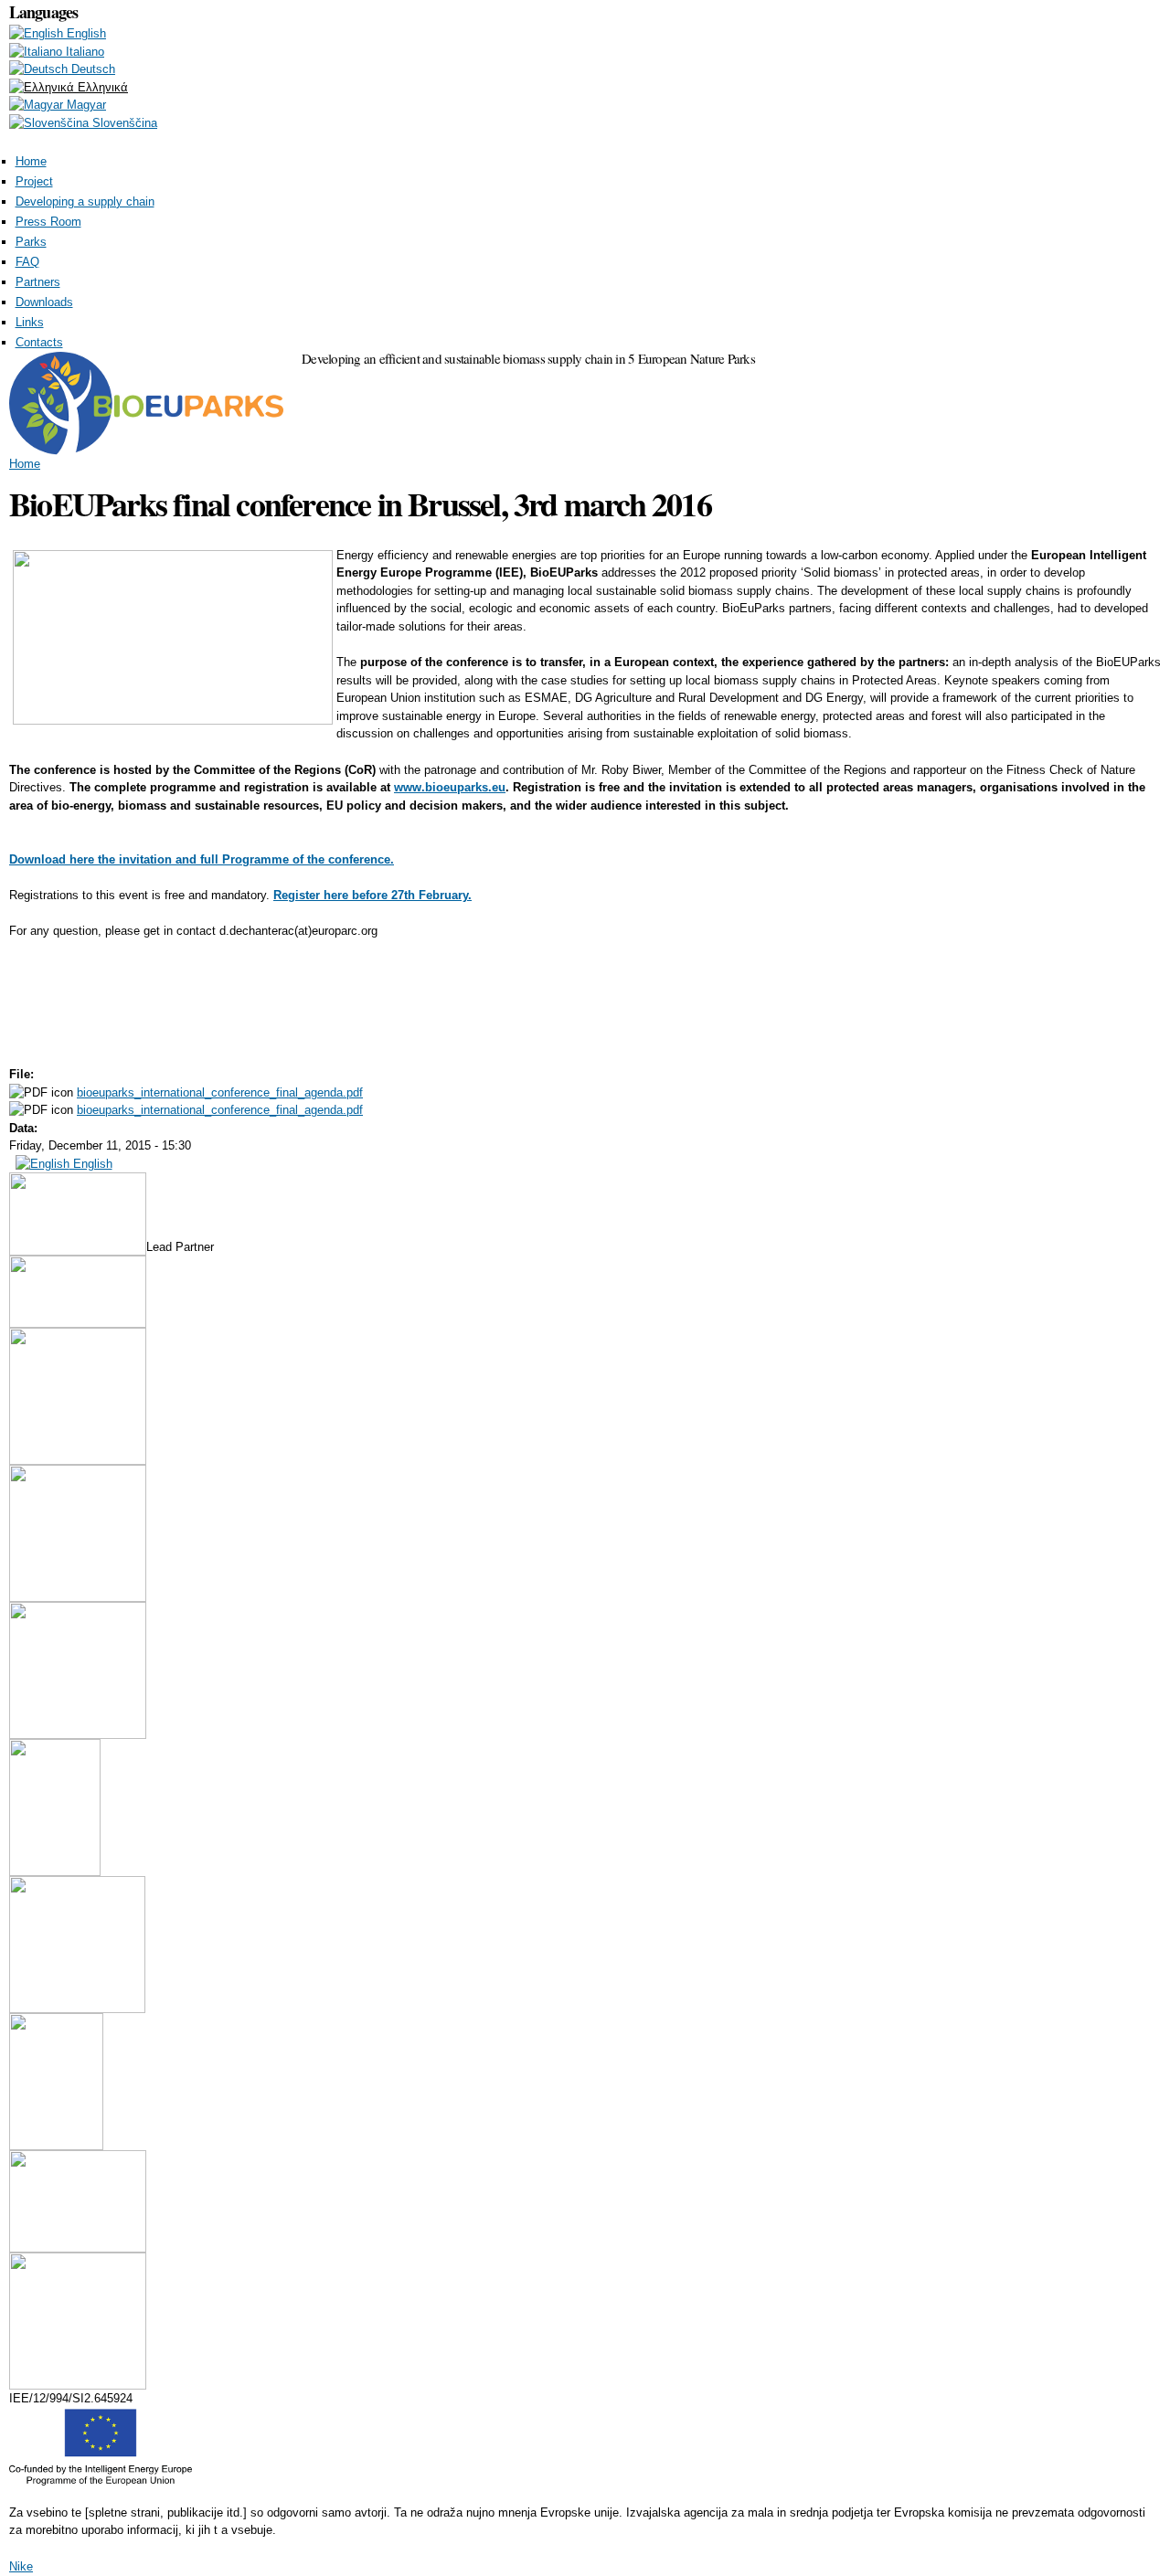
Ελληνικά (101, 87)
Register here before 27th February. (372, 895)
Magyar (85, 105)
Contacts (39, 342)
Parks (31, 242)
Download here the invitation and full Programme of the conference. (202, 859)
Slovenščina (123, 123)
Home (31, 161)
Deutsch (91, 69)
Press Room (48, 222)
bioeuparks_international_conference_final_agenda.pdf (220, 1092)
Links (30, 322)
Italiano (83, 52)
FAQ (27, 262)
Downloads (44, 302)
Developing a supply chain (85, 201)
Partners (38, 282)
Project (34, 181)
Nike (21, 2566)
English (85, 33)
